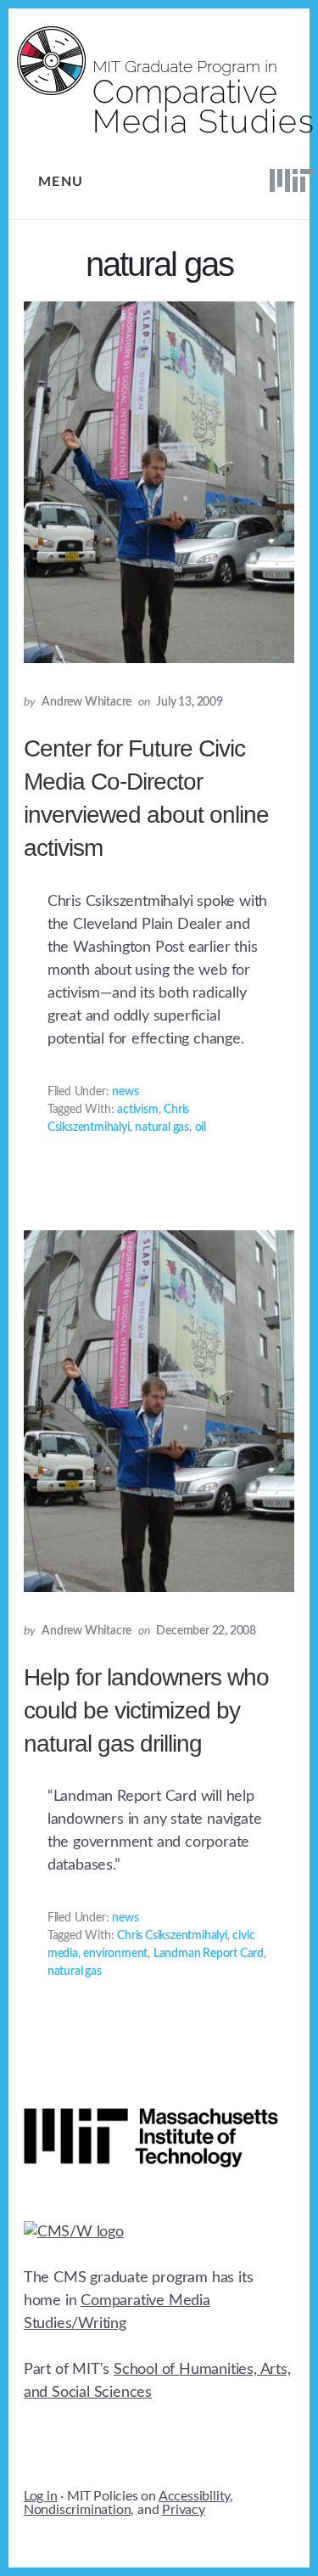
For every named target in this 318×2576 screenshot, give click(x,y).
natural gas (162, 1128)
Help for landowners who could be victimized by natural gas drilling (146, 1710)
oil (201, 1128)
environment (115, 1954)
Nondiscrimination (78, 2510)
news (125, 1092)
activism (137, 1110)
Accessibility (194, 2496)
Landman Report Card (209, 1954)
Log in (41, 2496)
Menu (61, 182)
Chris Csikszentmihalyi (172, 1936)
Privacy (184, 2510)
